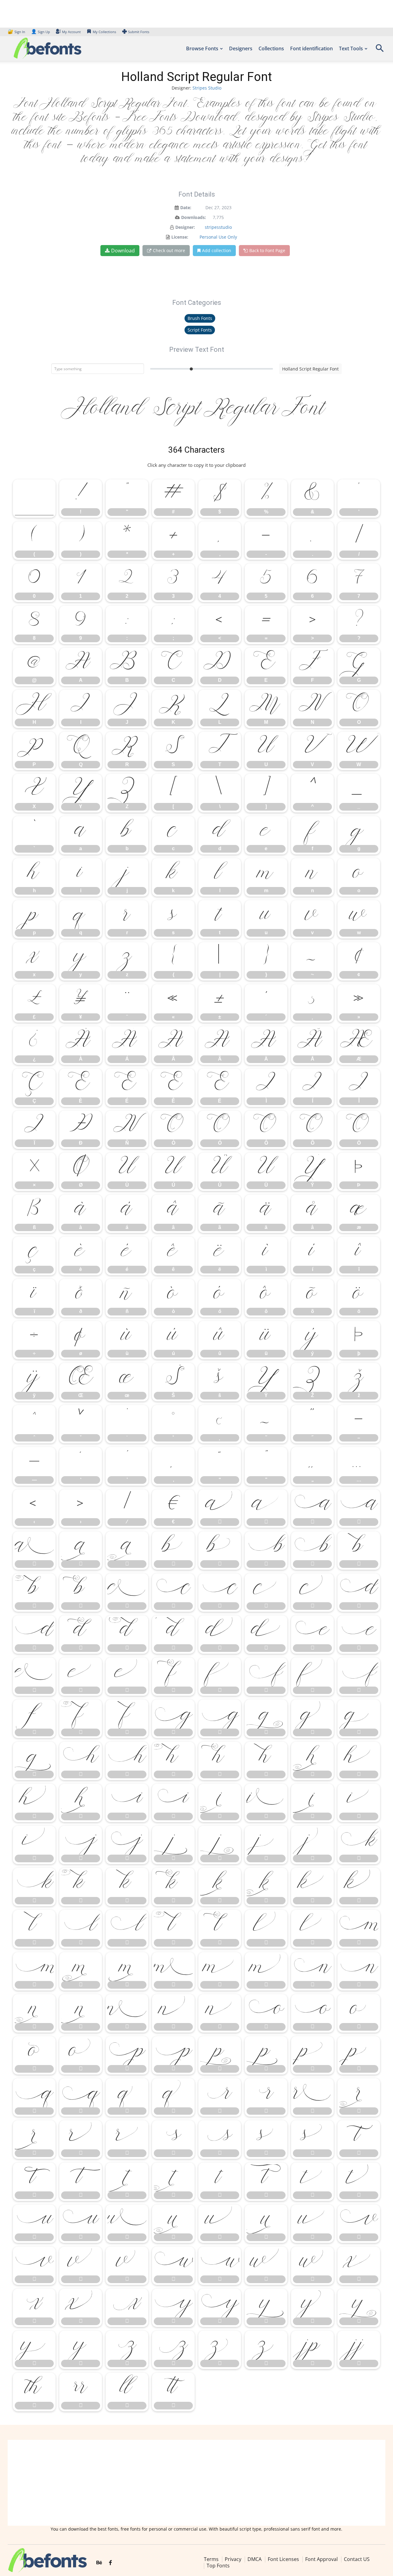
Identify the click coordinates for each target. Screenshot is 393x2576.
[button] (379, 50)
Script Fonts (200, 330)
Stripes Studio (207, 88)
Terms (211, 2559)
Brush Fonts (200, 318)
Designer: (185, 227)
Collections (271, 48)
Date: (186, 207)
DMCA (255, 2559)
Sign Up (41, 32)
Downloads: (194, 217)
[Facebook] (110, 2563)
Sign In (17, 32)
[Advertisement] (196, 2483)
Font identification (311, 48)
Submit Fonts (139, 32)
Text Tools (351, 48)
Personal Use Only (218, 237)
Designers (241, 48)
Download (123, 251)
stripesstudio (218, 227)
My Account (71, 32)
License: (180, 237)
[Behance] (99, 2563)
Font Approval (321, 2559)
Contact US (357, 2559)
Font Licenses (283, 2559)
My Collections (104, 32)
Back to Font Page (267, 250)
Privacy (233, 2559)
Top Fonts (218, 2566)
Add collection (217, 250)
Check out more (169, 250)
